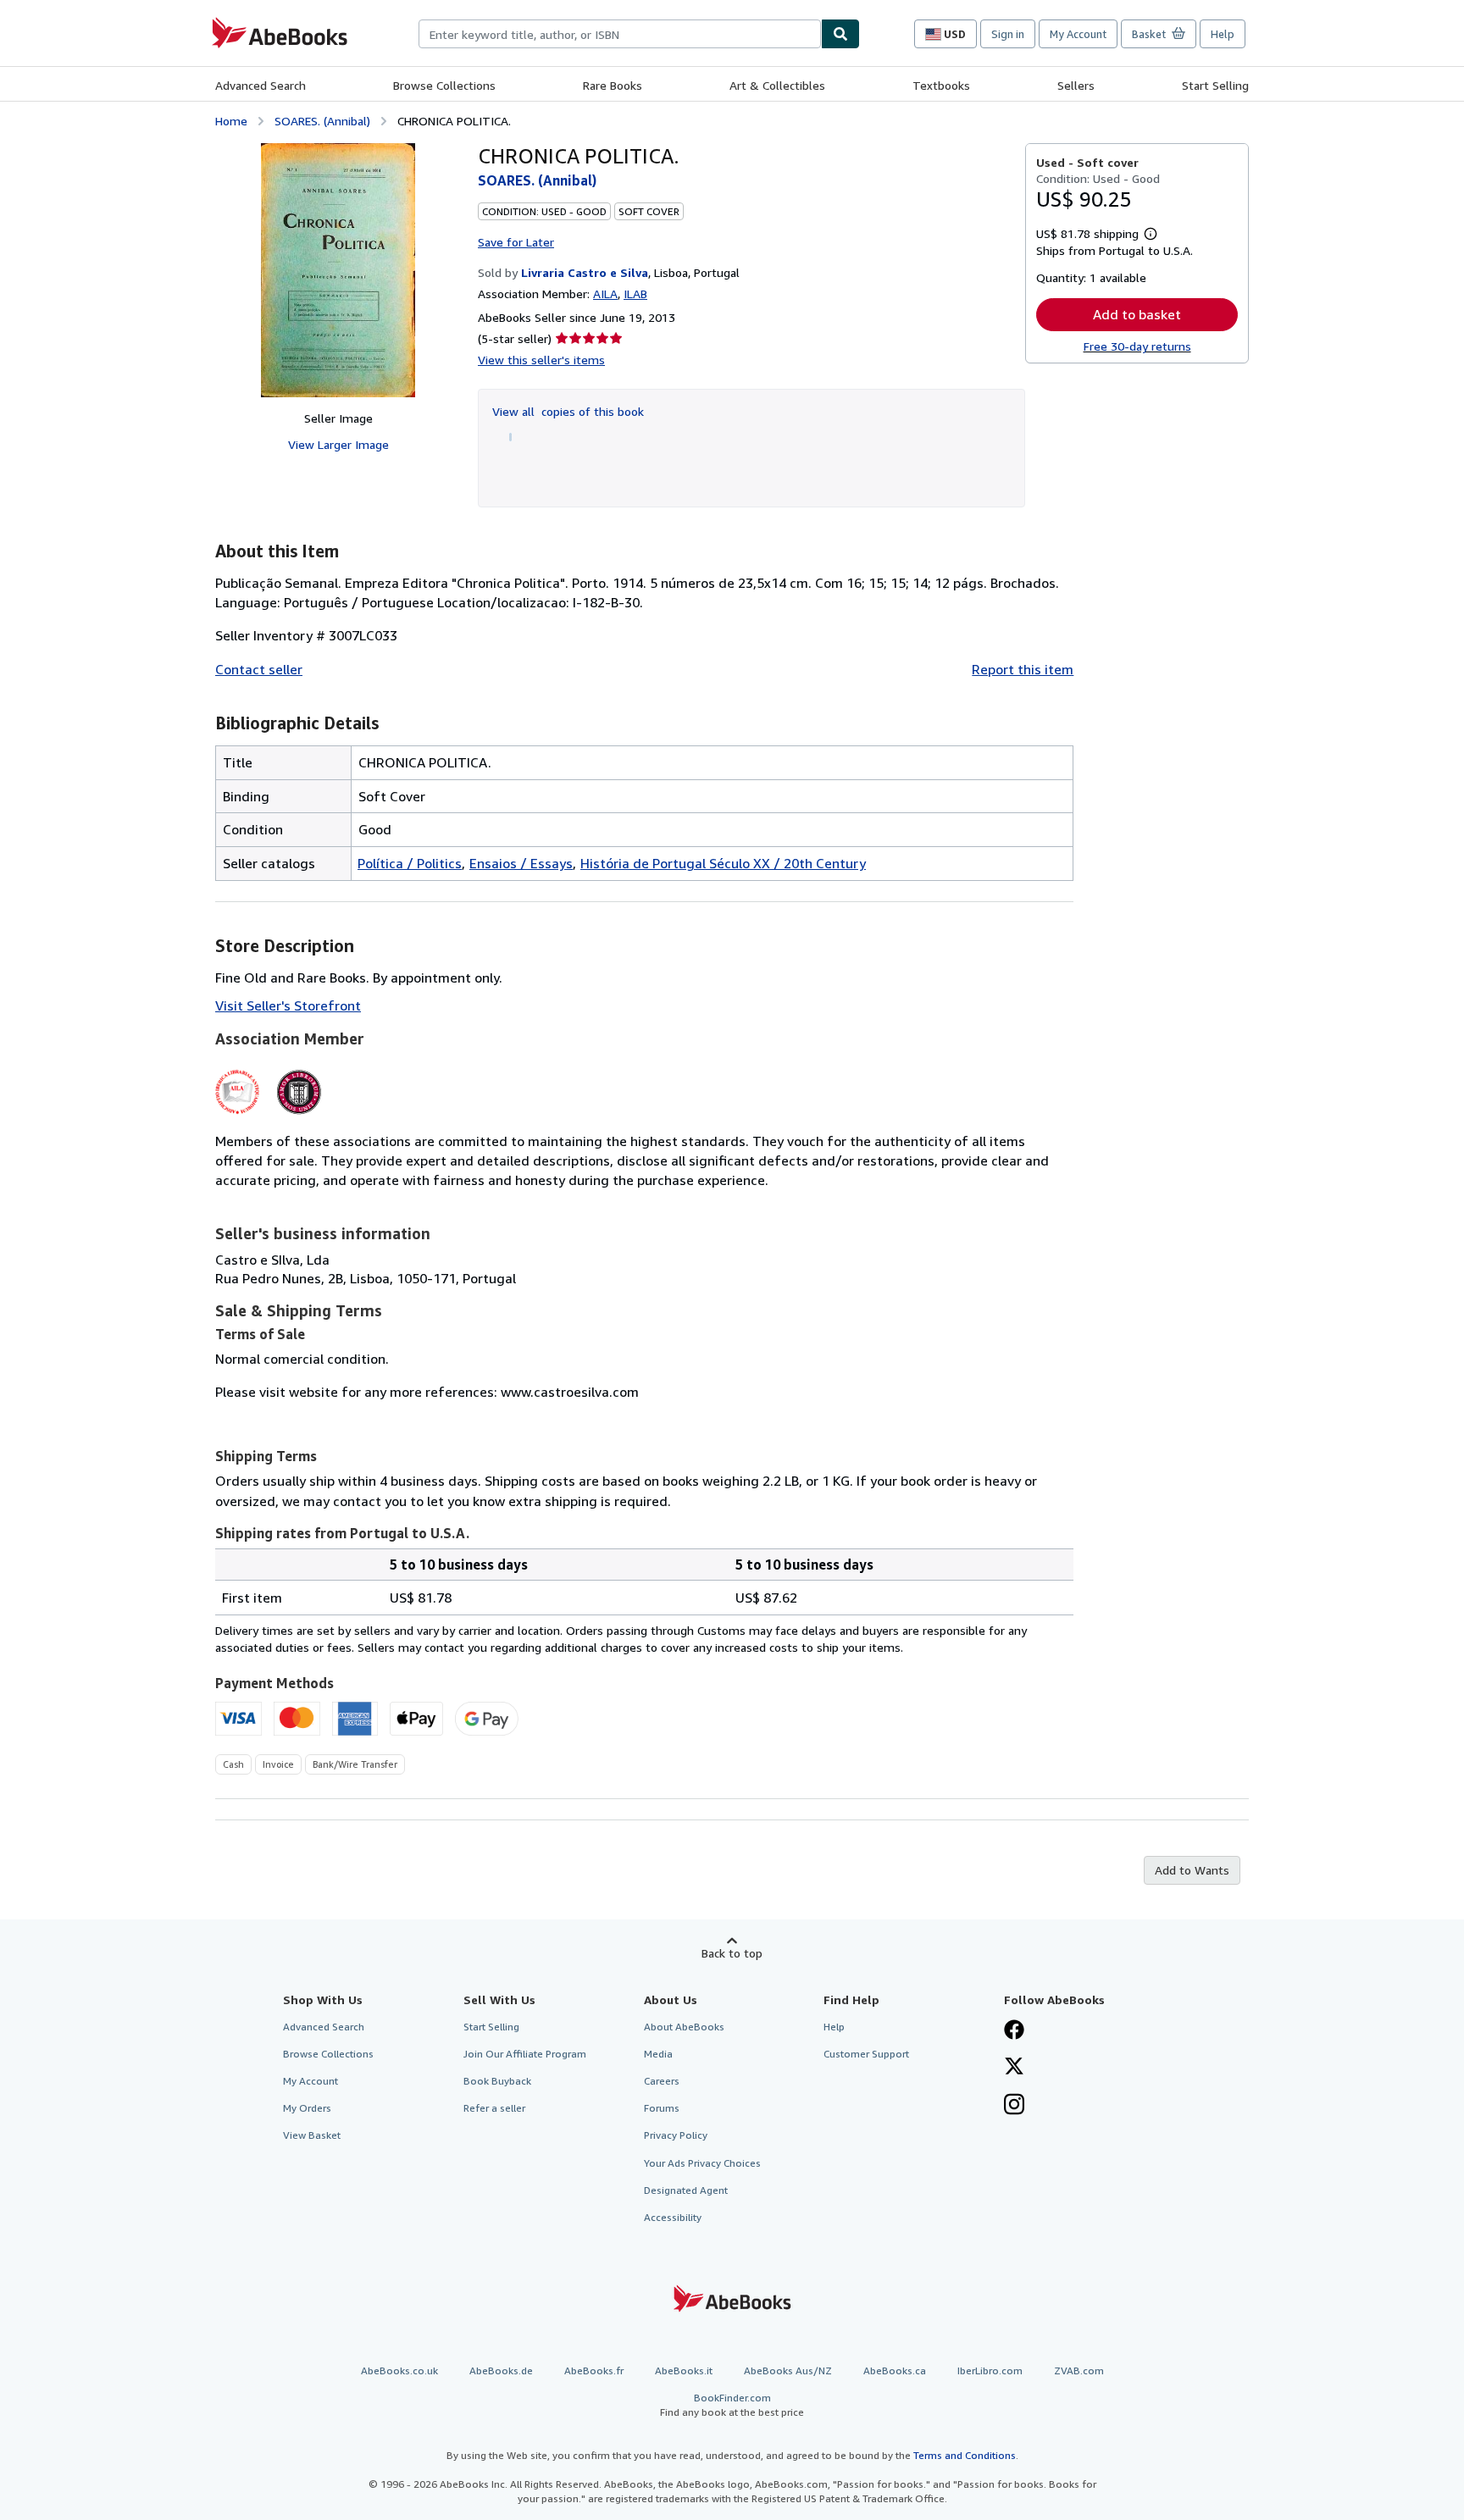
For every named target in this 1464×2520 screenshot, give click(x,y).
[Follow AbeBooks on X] (1014, 2068)
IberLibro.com (990, 2370)
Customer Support (866, 2054)
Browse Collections (444, 85)
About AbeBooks (684, 2027)
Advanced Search (261, 85)
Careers (662, 2081)
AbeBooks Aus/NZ (788, 2370)
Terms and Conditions (965, 2455)
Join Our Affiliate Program (525, 2054)
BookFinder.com (732, 2405)
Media (658, 2054)
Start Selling (1215, 85)
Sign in (1008, 34)
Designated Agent (686, 2190)
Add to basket (1137, 314)
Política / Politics (410, 863)
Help (1223, 34)
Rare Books (613, 85)
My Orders (307, 2108)
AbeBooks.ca (895, 2370)
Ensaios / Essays (521, 863)
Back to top (732, 1953)
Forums (662, 2108)
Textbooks (941, 85)
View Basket (312, 2135)
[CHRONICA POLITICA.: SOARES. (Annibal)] (338, 270)
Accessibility (673, 2217)
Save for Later (516, 242)
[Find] (840, 34)
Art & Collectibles (777, 85)
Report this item (1023, 669)
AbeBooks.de (501, 2370)
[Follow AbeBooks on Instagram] (1014, 2106)
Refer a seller (494, 2108)
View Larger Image (338, 444)
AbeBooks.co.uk (399, 2370)
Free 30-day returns (1137, 346)
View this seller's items (541, 360)
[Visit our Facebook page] (1014, 2031)
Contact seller (259, 669)
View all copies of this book (568, 411)
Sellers (1076, 85)
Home (231, 121)
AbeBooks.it (684, 2370)
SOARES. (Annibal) (322, 121)
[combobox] (620, 34)
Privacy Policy (676, 2135)
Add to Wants (1192, 1870)
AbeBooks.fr (594, 2370)
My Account (1078, 34)
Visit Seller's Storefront (288, 1005)
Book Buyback (497, 2081)
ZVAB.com (1079, 2370)
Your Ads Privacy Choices (702, 2163)
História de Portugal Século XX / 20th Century (723, 863)
